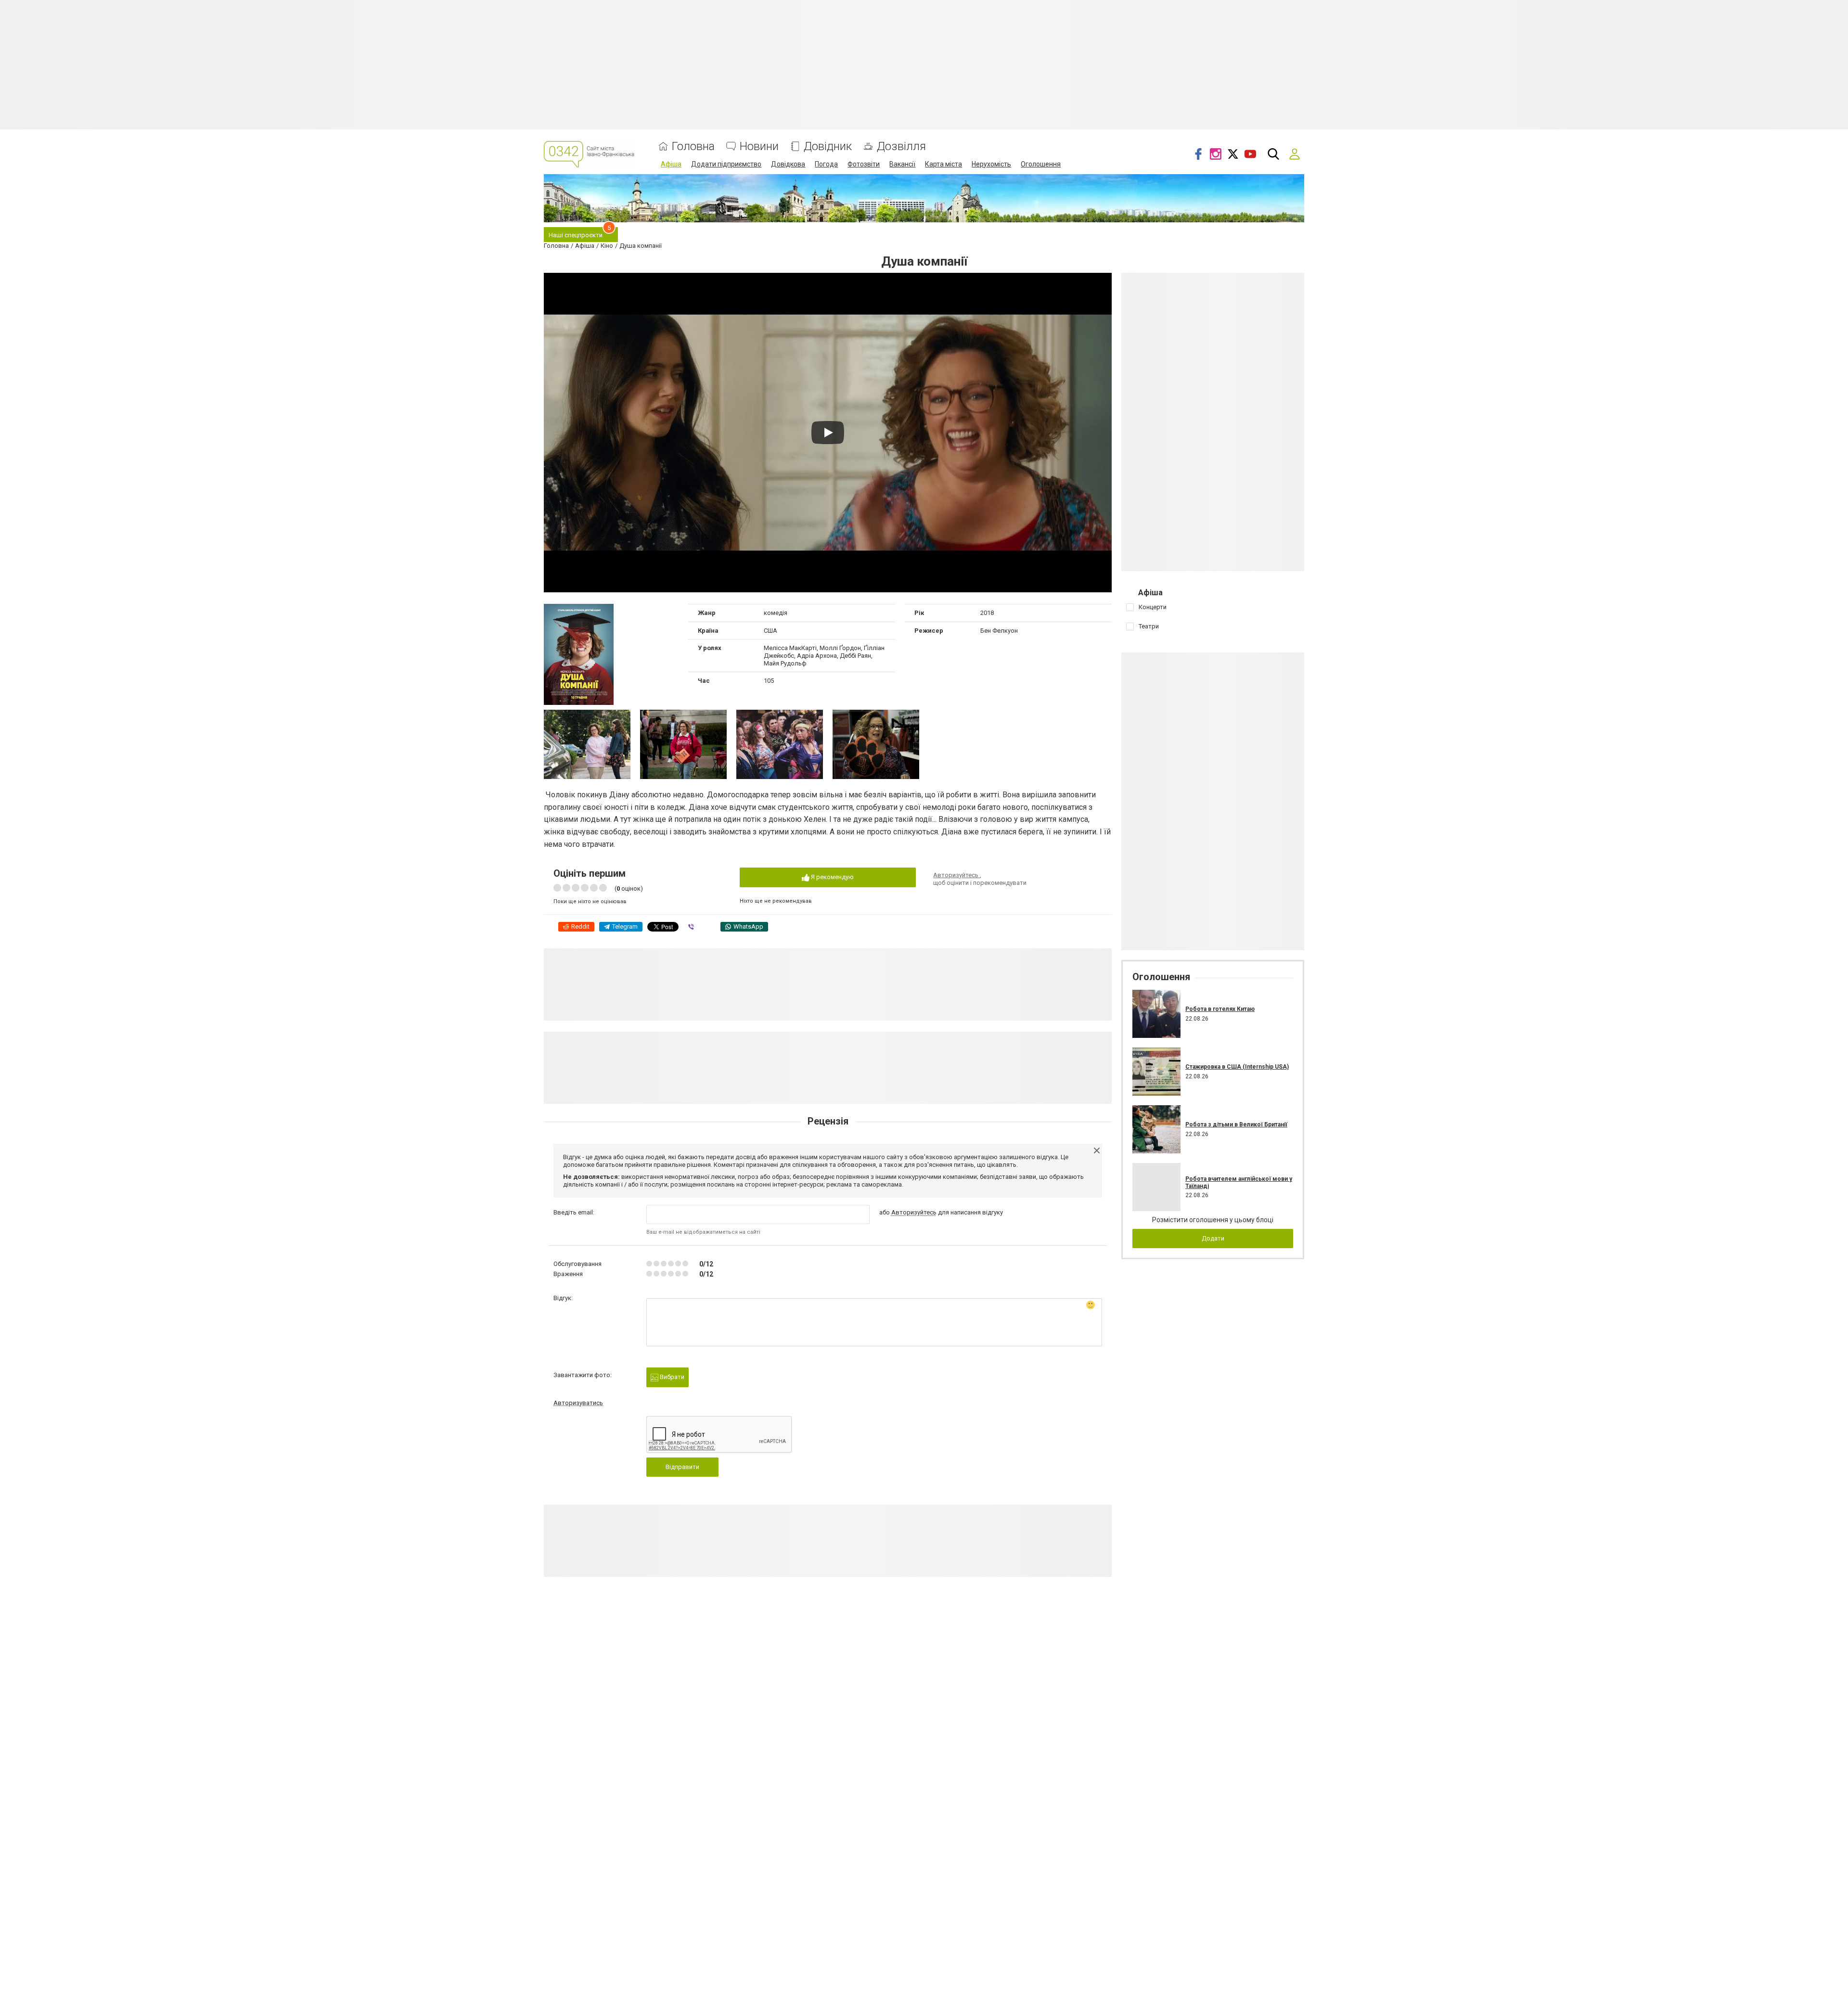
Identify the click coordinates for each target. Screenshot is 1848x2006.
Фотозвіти (864, 164)
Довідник (828, 147)
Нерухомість (991, 164)
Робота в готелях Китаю (1220, 1009)
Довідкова (788, 164)
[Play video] (828, 433)
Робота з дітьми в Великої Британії (1236, 1124)
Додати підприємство (726, 164)
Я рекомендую (832, 877)
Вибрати (671, 1377)
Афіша (671, 164)
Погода (826, 164)
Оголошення (1041, 164)
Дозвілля (901, 147)
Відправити (682, 1467)
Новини (759, 147)
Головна (693, 147)
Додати (1213, 1238)
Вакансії (902, 164)
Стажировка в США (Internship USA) (1237, 1067)
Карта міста (943, 164)
